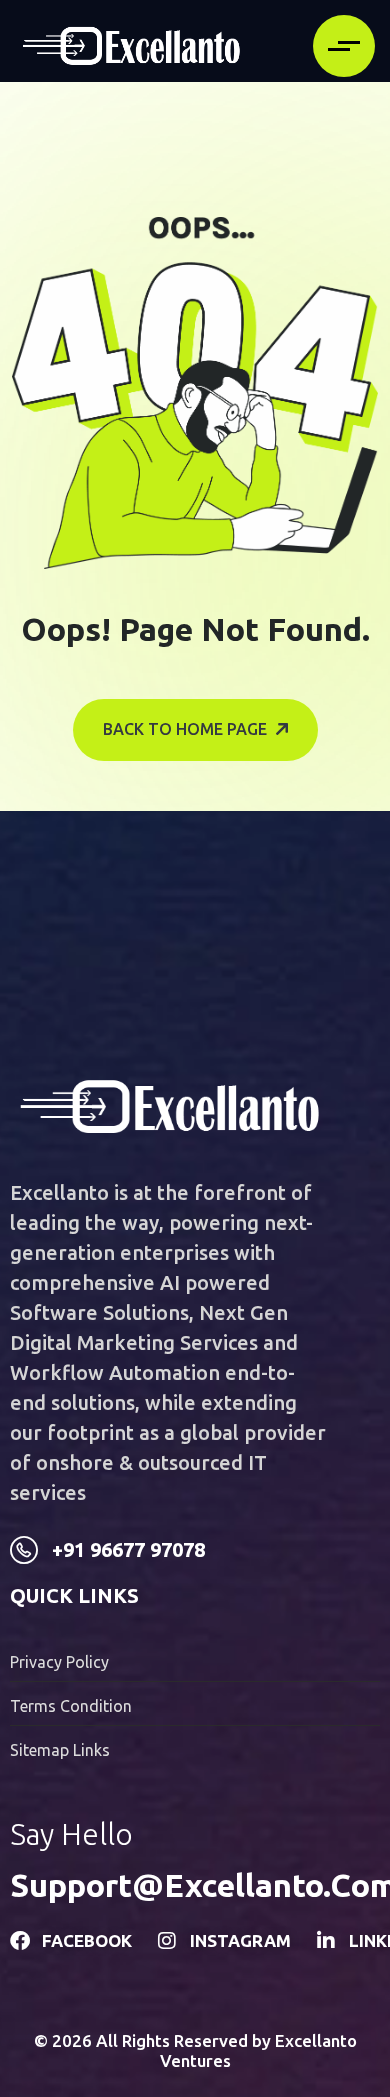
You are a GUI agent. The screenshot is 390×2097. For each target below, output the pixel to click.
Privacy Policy (59, 1662)
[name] (131, 46)
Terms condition (71, 1706)
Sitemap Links (60, 1750)
